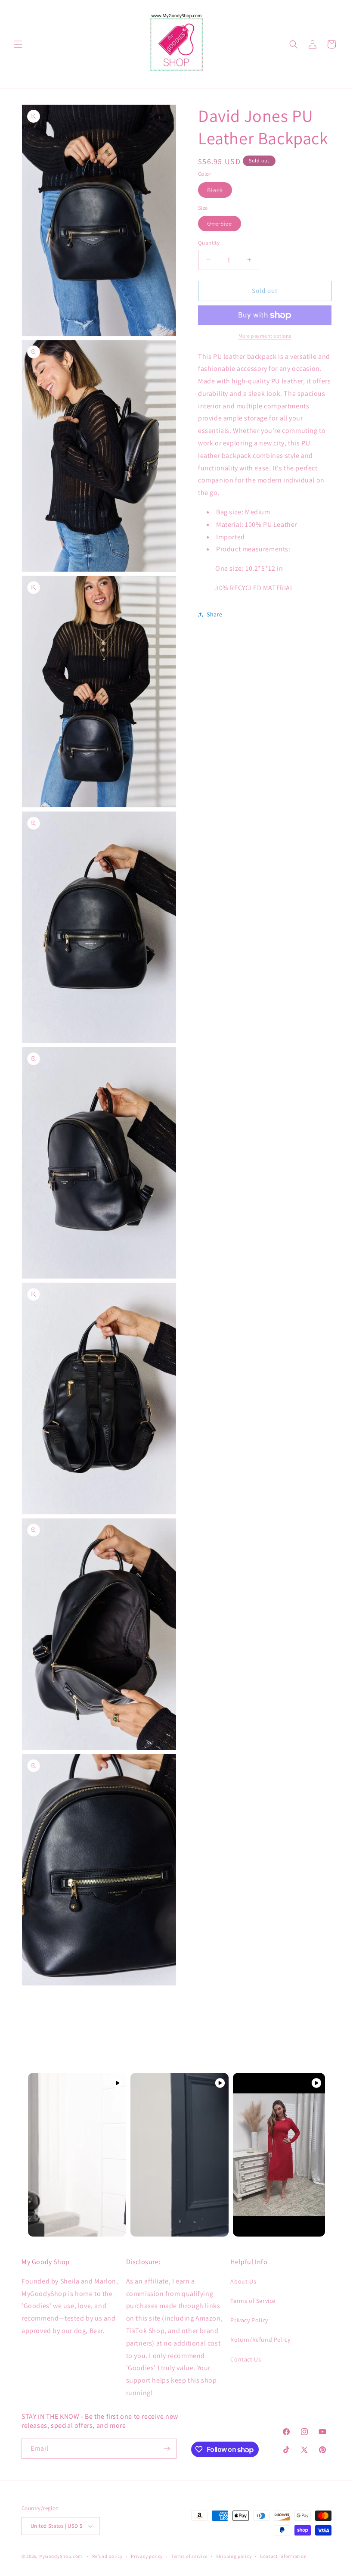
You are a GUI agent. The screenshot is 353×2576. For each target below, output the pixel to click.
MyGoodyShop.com (61, 2556)
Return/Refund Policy (260, 2340)
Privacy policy (147, 2556)
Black (220, 192)
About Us (243, 2281)
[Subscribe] (167, 2449)
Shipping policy (234, 2556)
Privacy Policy (249, 2320)
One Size (224, 225)
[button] (18, 44)
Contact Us (246, 2359)
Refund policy (107, 2556)
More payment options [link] (265, 336)
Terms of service (189, 2556)
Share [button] (215, 614)
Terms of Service (253, 2301)
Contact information (283, 2556)
